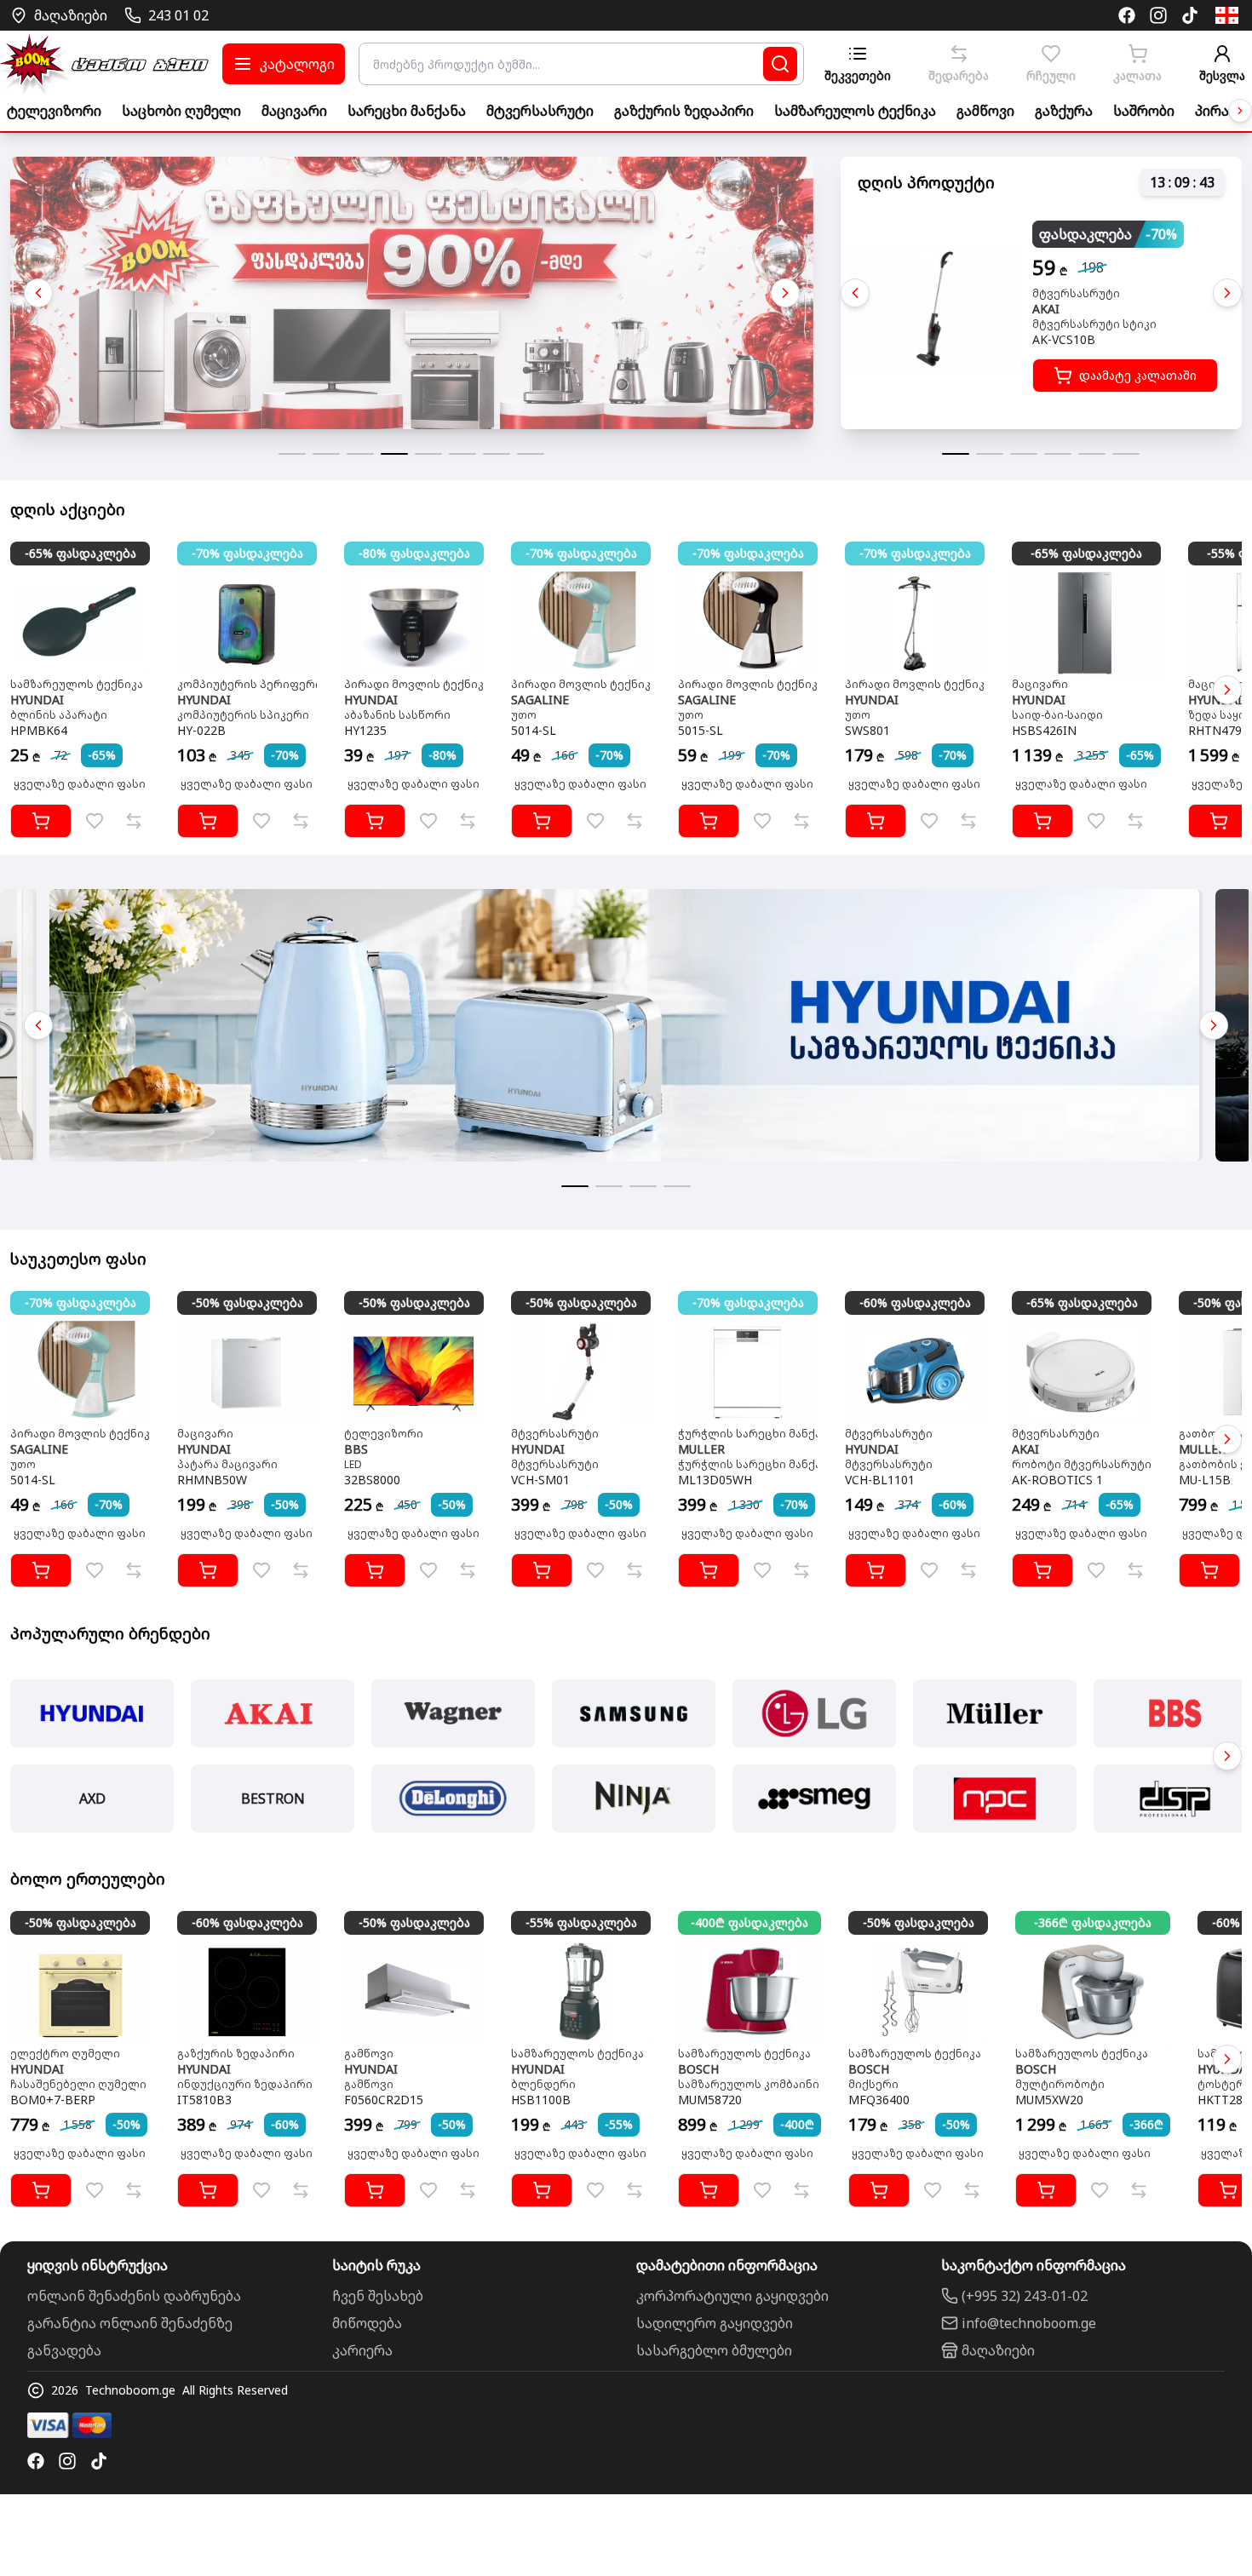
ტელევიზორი (54, 111)
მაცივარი (294, 111)
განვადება (64, 2350)
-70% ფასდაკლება (247, 553)
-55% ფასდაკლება (581, 1922)
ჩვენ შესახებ (378, 2296)
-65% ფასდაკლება (80, 553)
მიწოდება (367, 2323)
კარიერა (362, 2350)
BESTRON (273, 1799)
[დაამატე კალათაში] (41, 821)
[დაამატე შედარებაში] (134, 821)
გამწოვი (985, 111)
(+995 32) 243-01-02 (1025, 2296)
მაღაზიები (998, 2350)
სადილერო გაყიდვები (715, 2323)
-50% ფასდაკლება (247, 1302)
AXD (92, 1799)
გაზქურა (1064, 111)
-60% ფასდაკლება (915, 1302)
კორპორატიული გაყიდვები (732, 2296)
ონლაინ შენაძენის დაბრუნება (134, 2296)
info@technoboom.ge (1029, 2323)
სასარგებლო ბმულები (714, 2350)
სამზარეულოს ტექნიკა (855, 111)
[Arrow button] (1240, 111)
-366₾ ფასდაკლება (1093, 1922)
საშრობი (1144, 111)
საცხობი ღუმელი (181, 111)
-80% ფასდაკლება (414, 553)
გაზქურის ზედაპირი (684, 111)
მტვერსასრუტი (540, 111)
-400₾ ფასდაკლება (749, 1922)
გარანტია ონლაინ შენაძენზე (130, 2323)
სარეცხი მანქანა (407, 111)
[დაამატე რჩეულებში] (95, 821)
